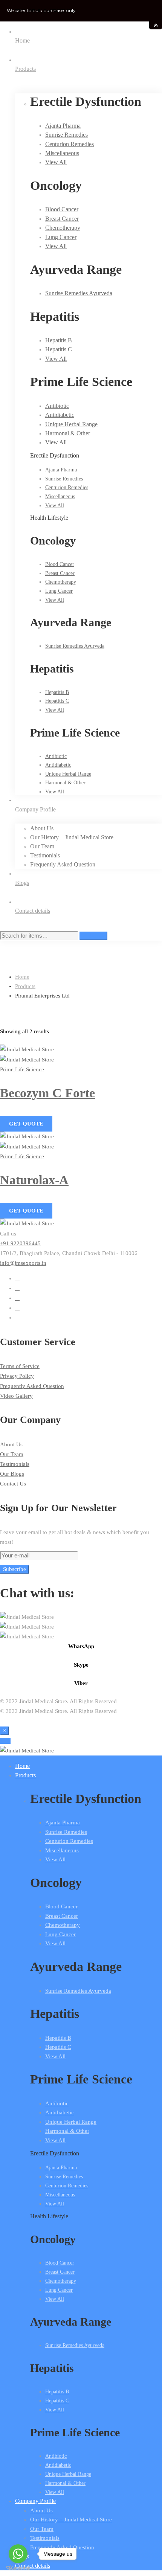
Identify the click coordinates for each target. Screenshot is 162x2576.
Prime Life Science (22, 1069)
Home (22, 977)
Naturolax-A (34, 1180)
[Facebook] (17, 1288)
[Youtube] (17, 1298)
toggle (156, 25)
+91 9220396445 (20, 1243)
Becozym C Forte (47, 1093)
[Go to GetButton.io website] (18, 2568)
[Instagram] (17, 1308)
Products (25, 986)
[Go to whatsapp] (18, 2554)
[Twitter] (17, 1278)
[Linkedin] (17, 1318)
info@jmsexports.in (23, 1263)
